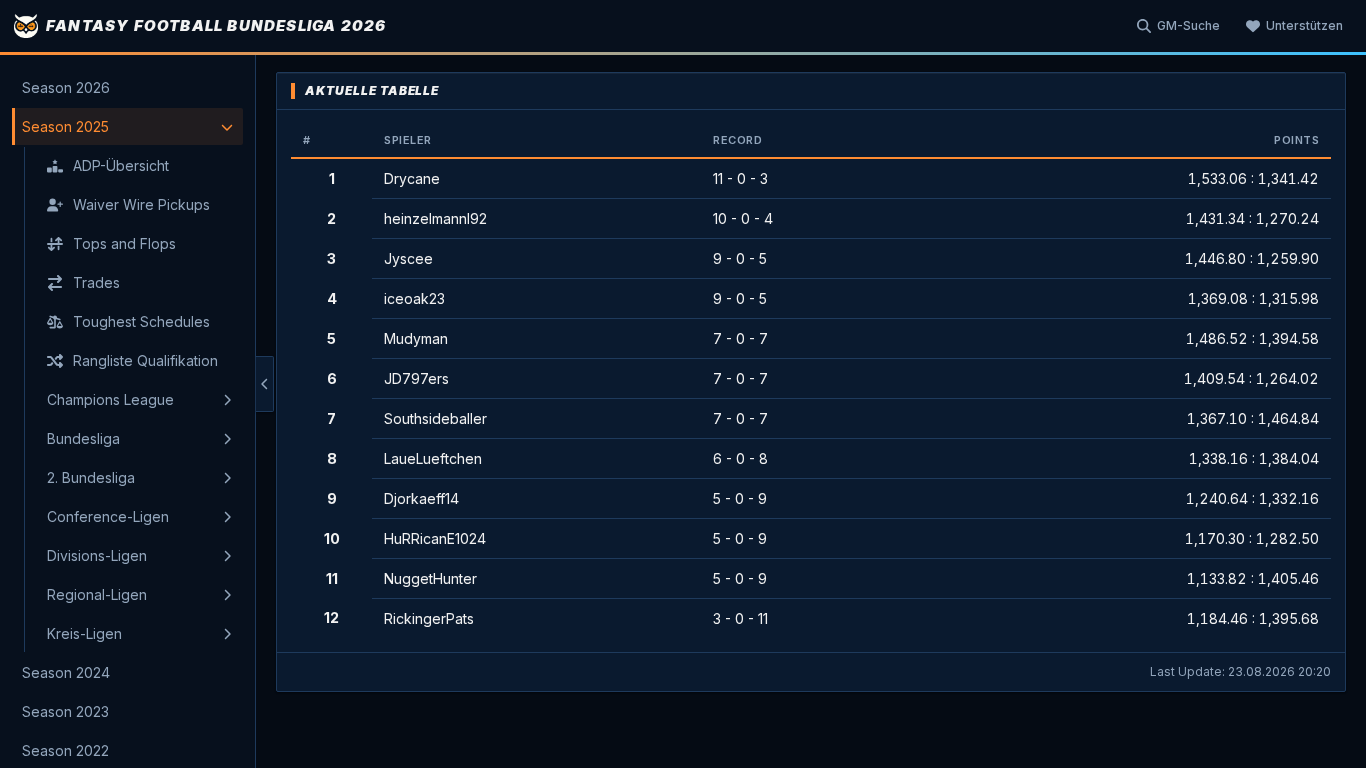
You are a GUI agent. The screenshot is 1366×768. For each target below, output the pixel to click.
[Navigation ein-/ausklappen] (265, 384)
